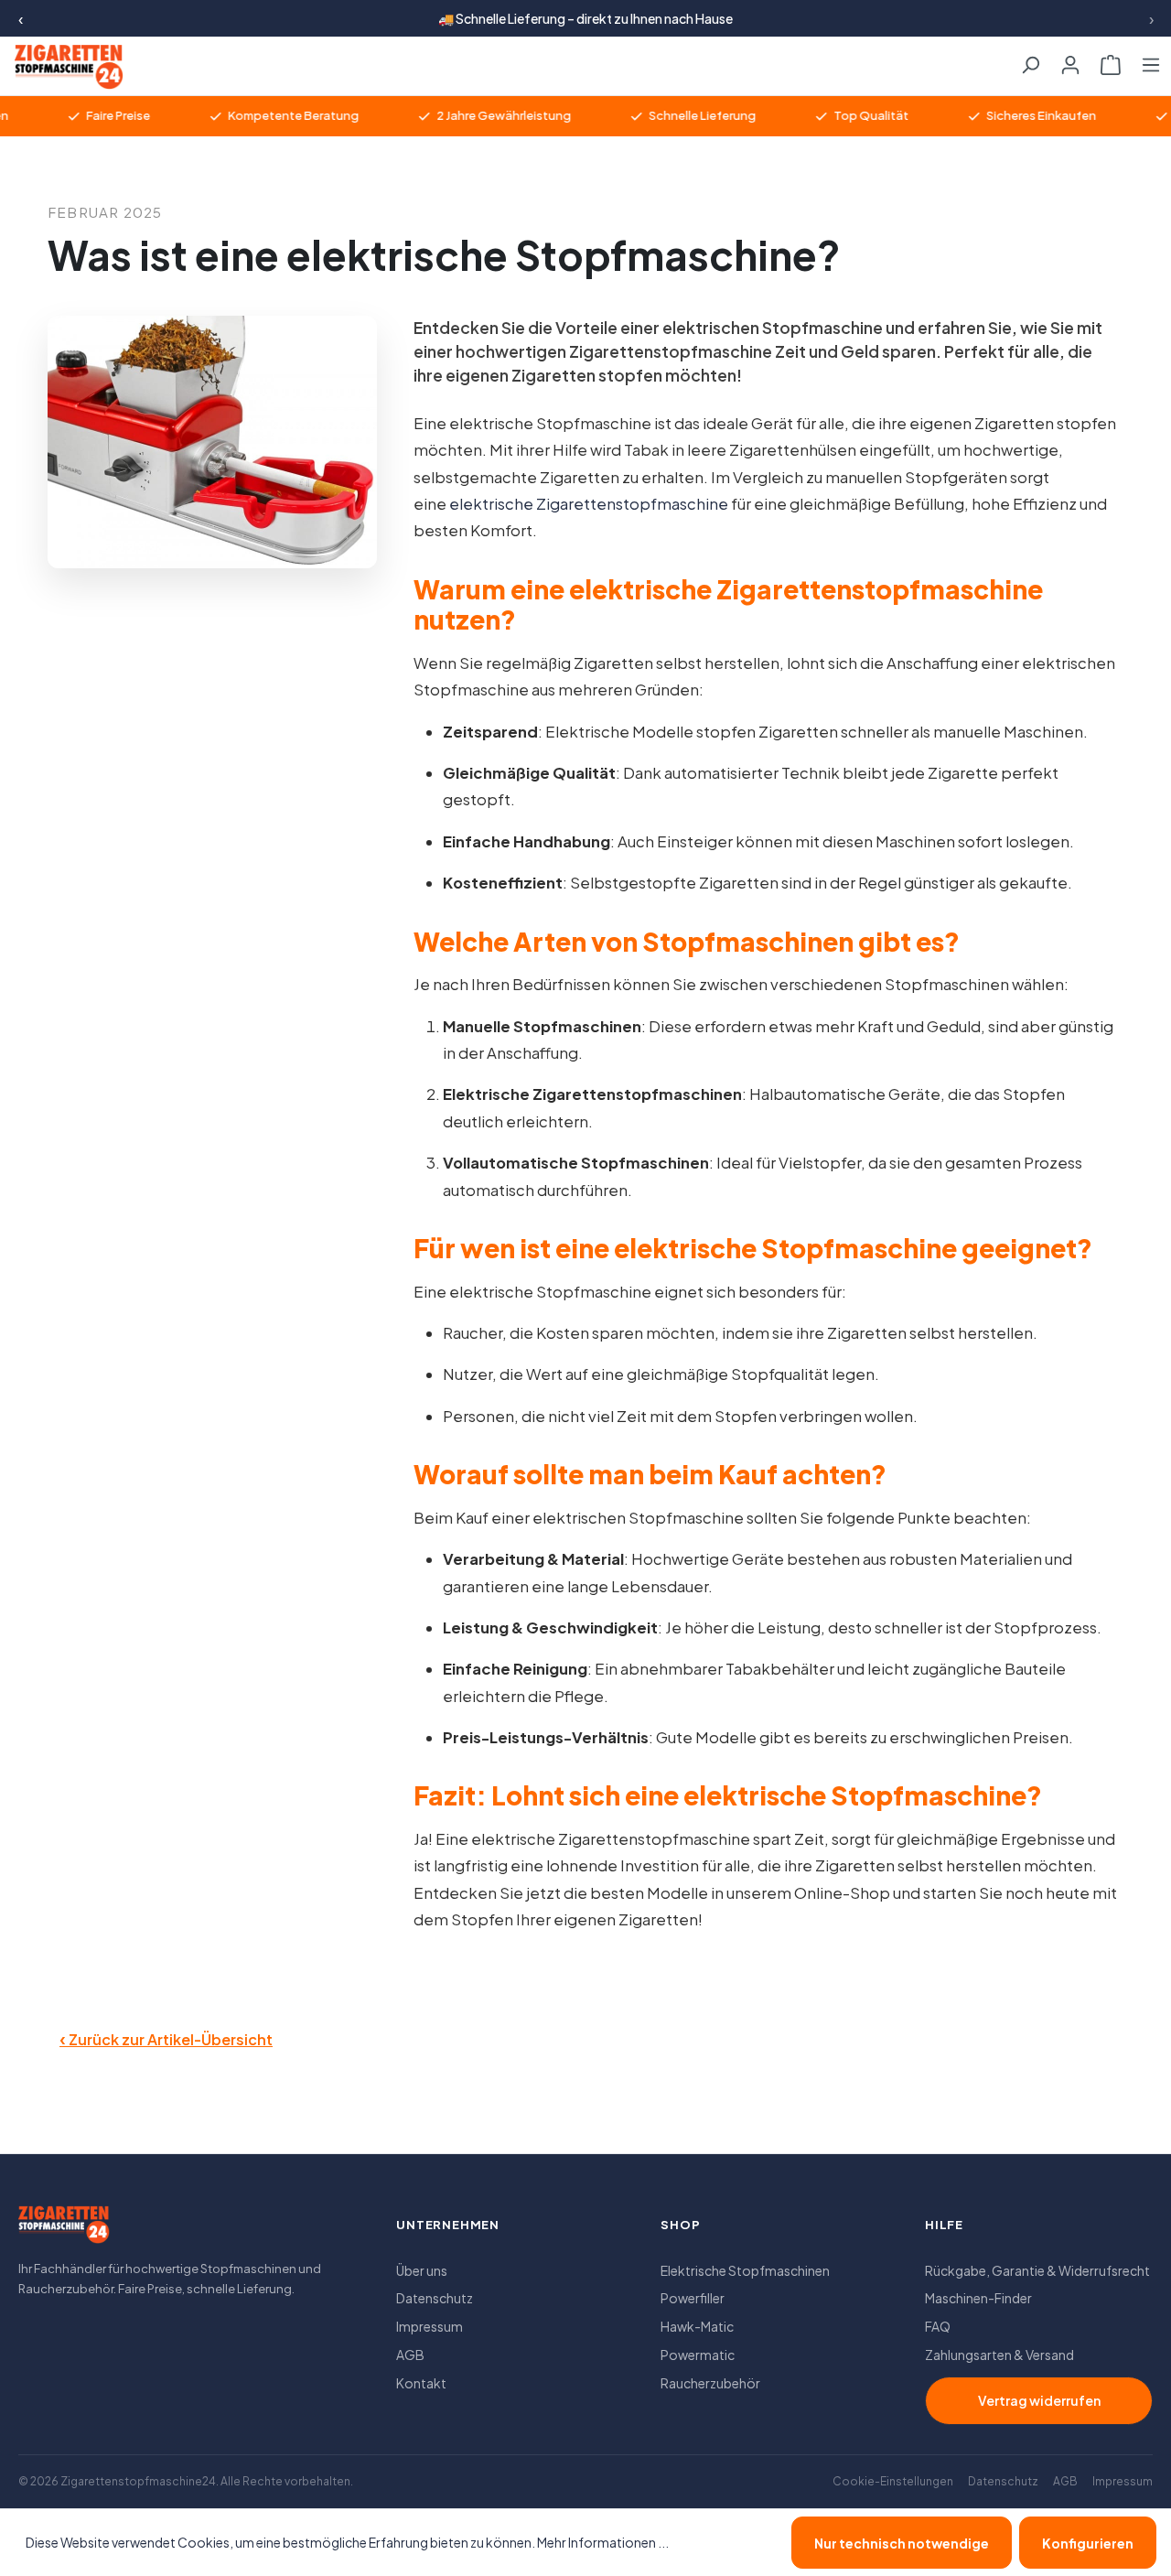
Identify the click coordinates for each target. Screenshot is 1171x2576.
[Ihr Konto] (1070, 59)
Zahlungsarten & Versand (999, 2355)
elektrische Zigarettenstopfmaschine (589, 504)
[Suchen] (1030, 59)
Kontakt (421, 2383)
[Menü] (1151, 59)
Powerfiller (693, 2298)
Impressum (430, 2326)
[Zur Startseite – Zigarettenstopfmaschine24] (60, 67)
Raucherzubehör (710, 2383)
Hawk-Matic (697, 2326)
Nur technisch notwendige (902, 2543)
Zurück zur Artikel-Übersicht (166, 2038)
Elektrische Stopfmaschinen (745, 2270)
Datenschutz (435, 2298)
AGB (410, 2355)
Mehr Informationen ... (603, 2542)
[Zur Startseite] (64, 2230)
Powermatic (698, 2355)
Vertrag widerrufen (1039, 2400)
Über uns (422, 2270)
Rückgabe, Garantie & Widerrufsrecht (1037, 2270)
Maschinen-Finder (978, 2298)
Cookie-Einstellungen (893, 2481)
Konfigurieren (1088, 2543)
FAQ (938, 2326)
